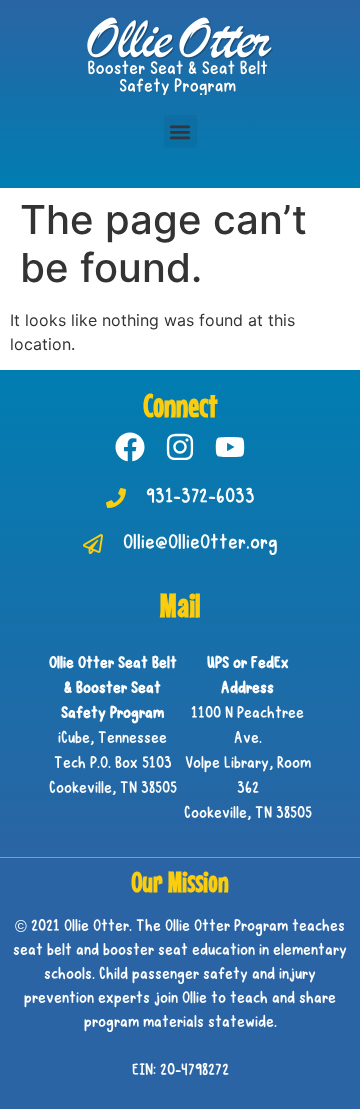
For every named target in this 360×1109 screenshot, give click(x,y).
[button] (180, 131)
